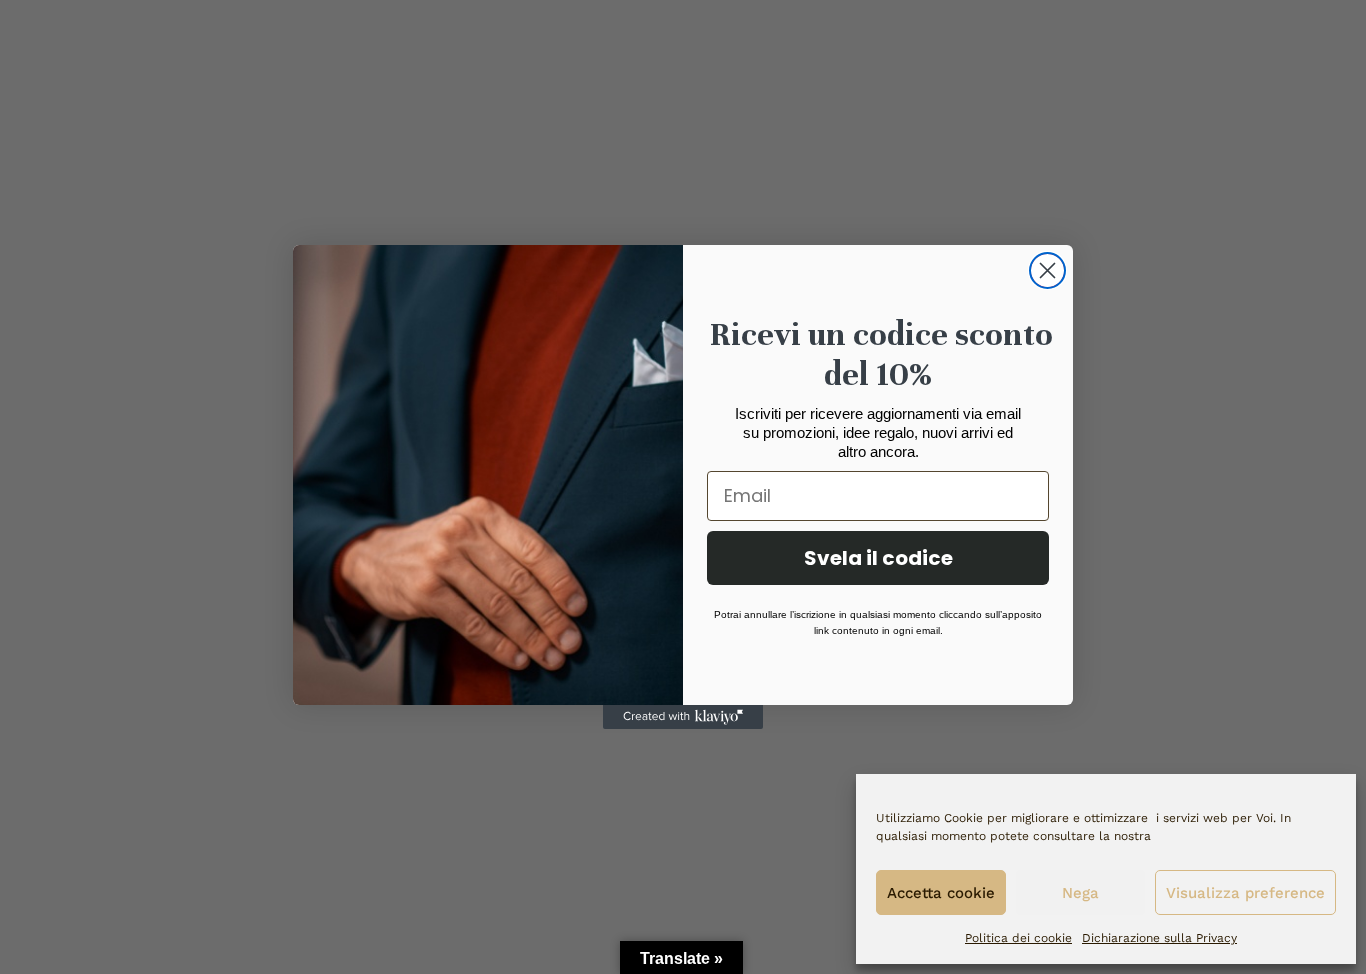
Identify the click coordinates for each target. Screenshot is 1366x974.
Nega (1080, 893)
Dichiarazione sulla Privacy (1159, 938)
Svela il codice (878, 558)
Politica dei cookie (1018, 938)
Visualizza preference (1245, 893)
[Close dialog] (1047, 270)
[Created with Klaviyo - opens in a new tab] (683, 717)
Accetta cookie (941, 893)
